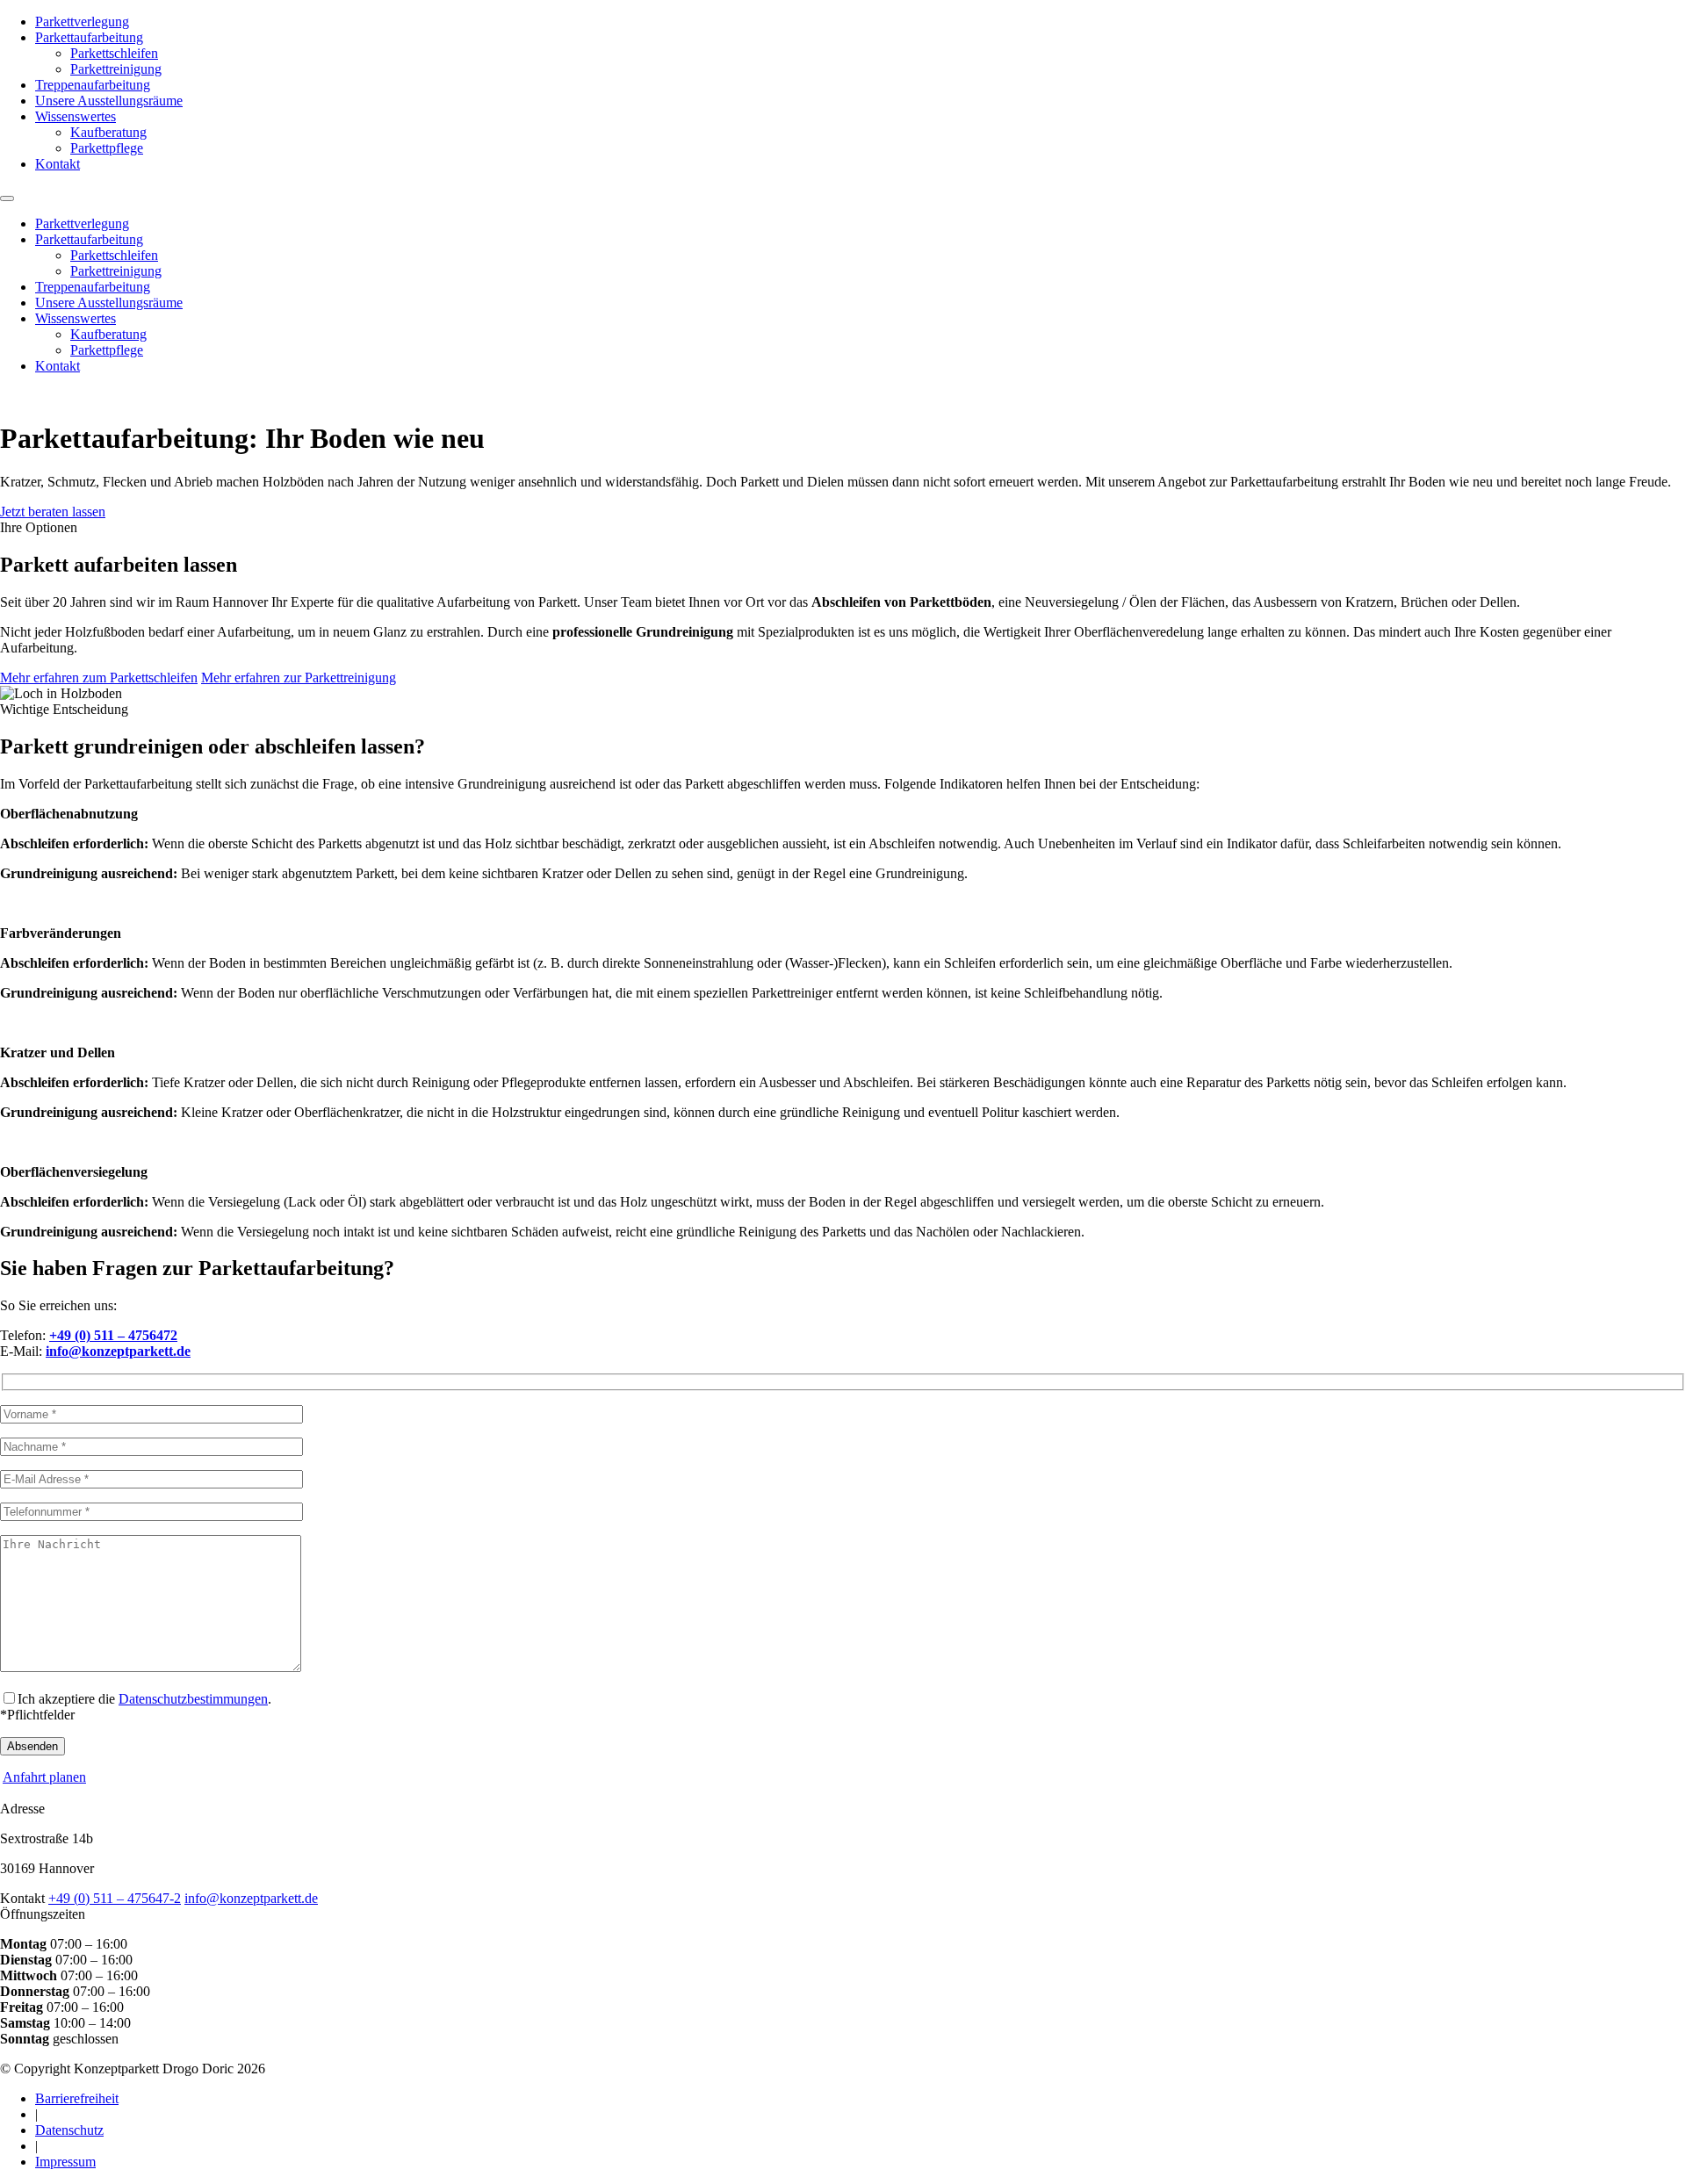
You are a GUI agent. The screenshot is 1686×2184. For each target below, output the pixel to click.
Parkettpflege (107, 148)
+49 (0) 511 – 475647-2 (115, 1898)
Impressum (65, 2162)
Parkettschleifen (114, 53)
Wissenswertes (76, 116)
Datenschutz (69, 2130)
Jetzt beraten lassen (53, 512)
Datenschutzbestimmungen (193, 1699)
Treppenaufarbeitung (93, 85)
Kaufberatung (108, 132)
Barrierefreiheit (77, 2098)
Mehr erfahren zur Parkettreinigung (299, 678)
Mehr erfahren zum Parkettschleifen (99, 678)
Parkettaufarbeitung (89, 37)
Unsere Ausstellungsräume (109, 101)
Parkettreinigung (116, 69)
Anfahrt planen (44, 1777)
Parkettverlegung (82, 22)
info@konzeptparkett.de (251, 1898)
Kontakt (58, 164)
